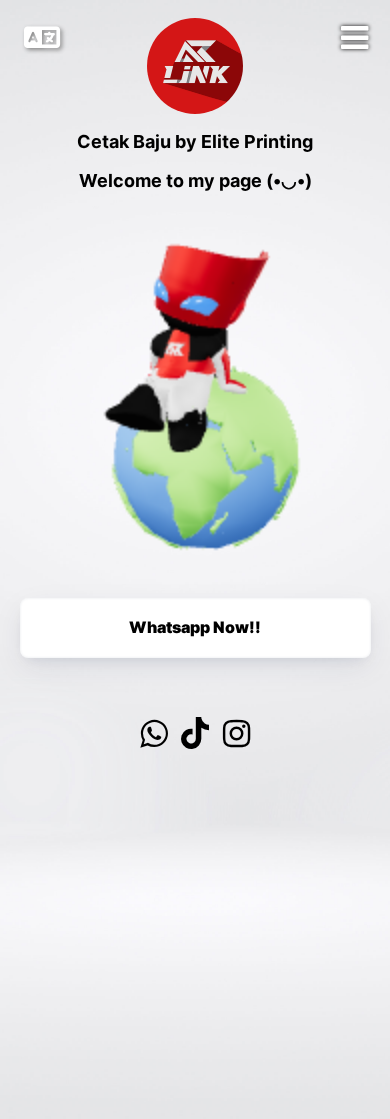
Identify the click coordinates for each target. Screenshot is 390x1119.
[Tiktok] (194, 734)
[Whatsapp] (153, 734)
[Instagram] (236, 734)
